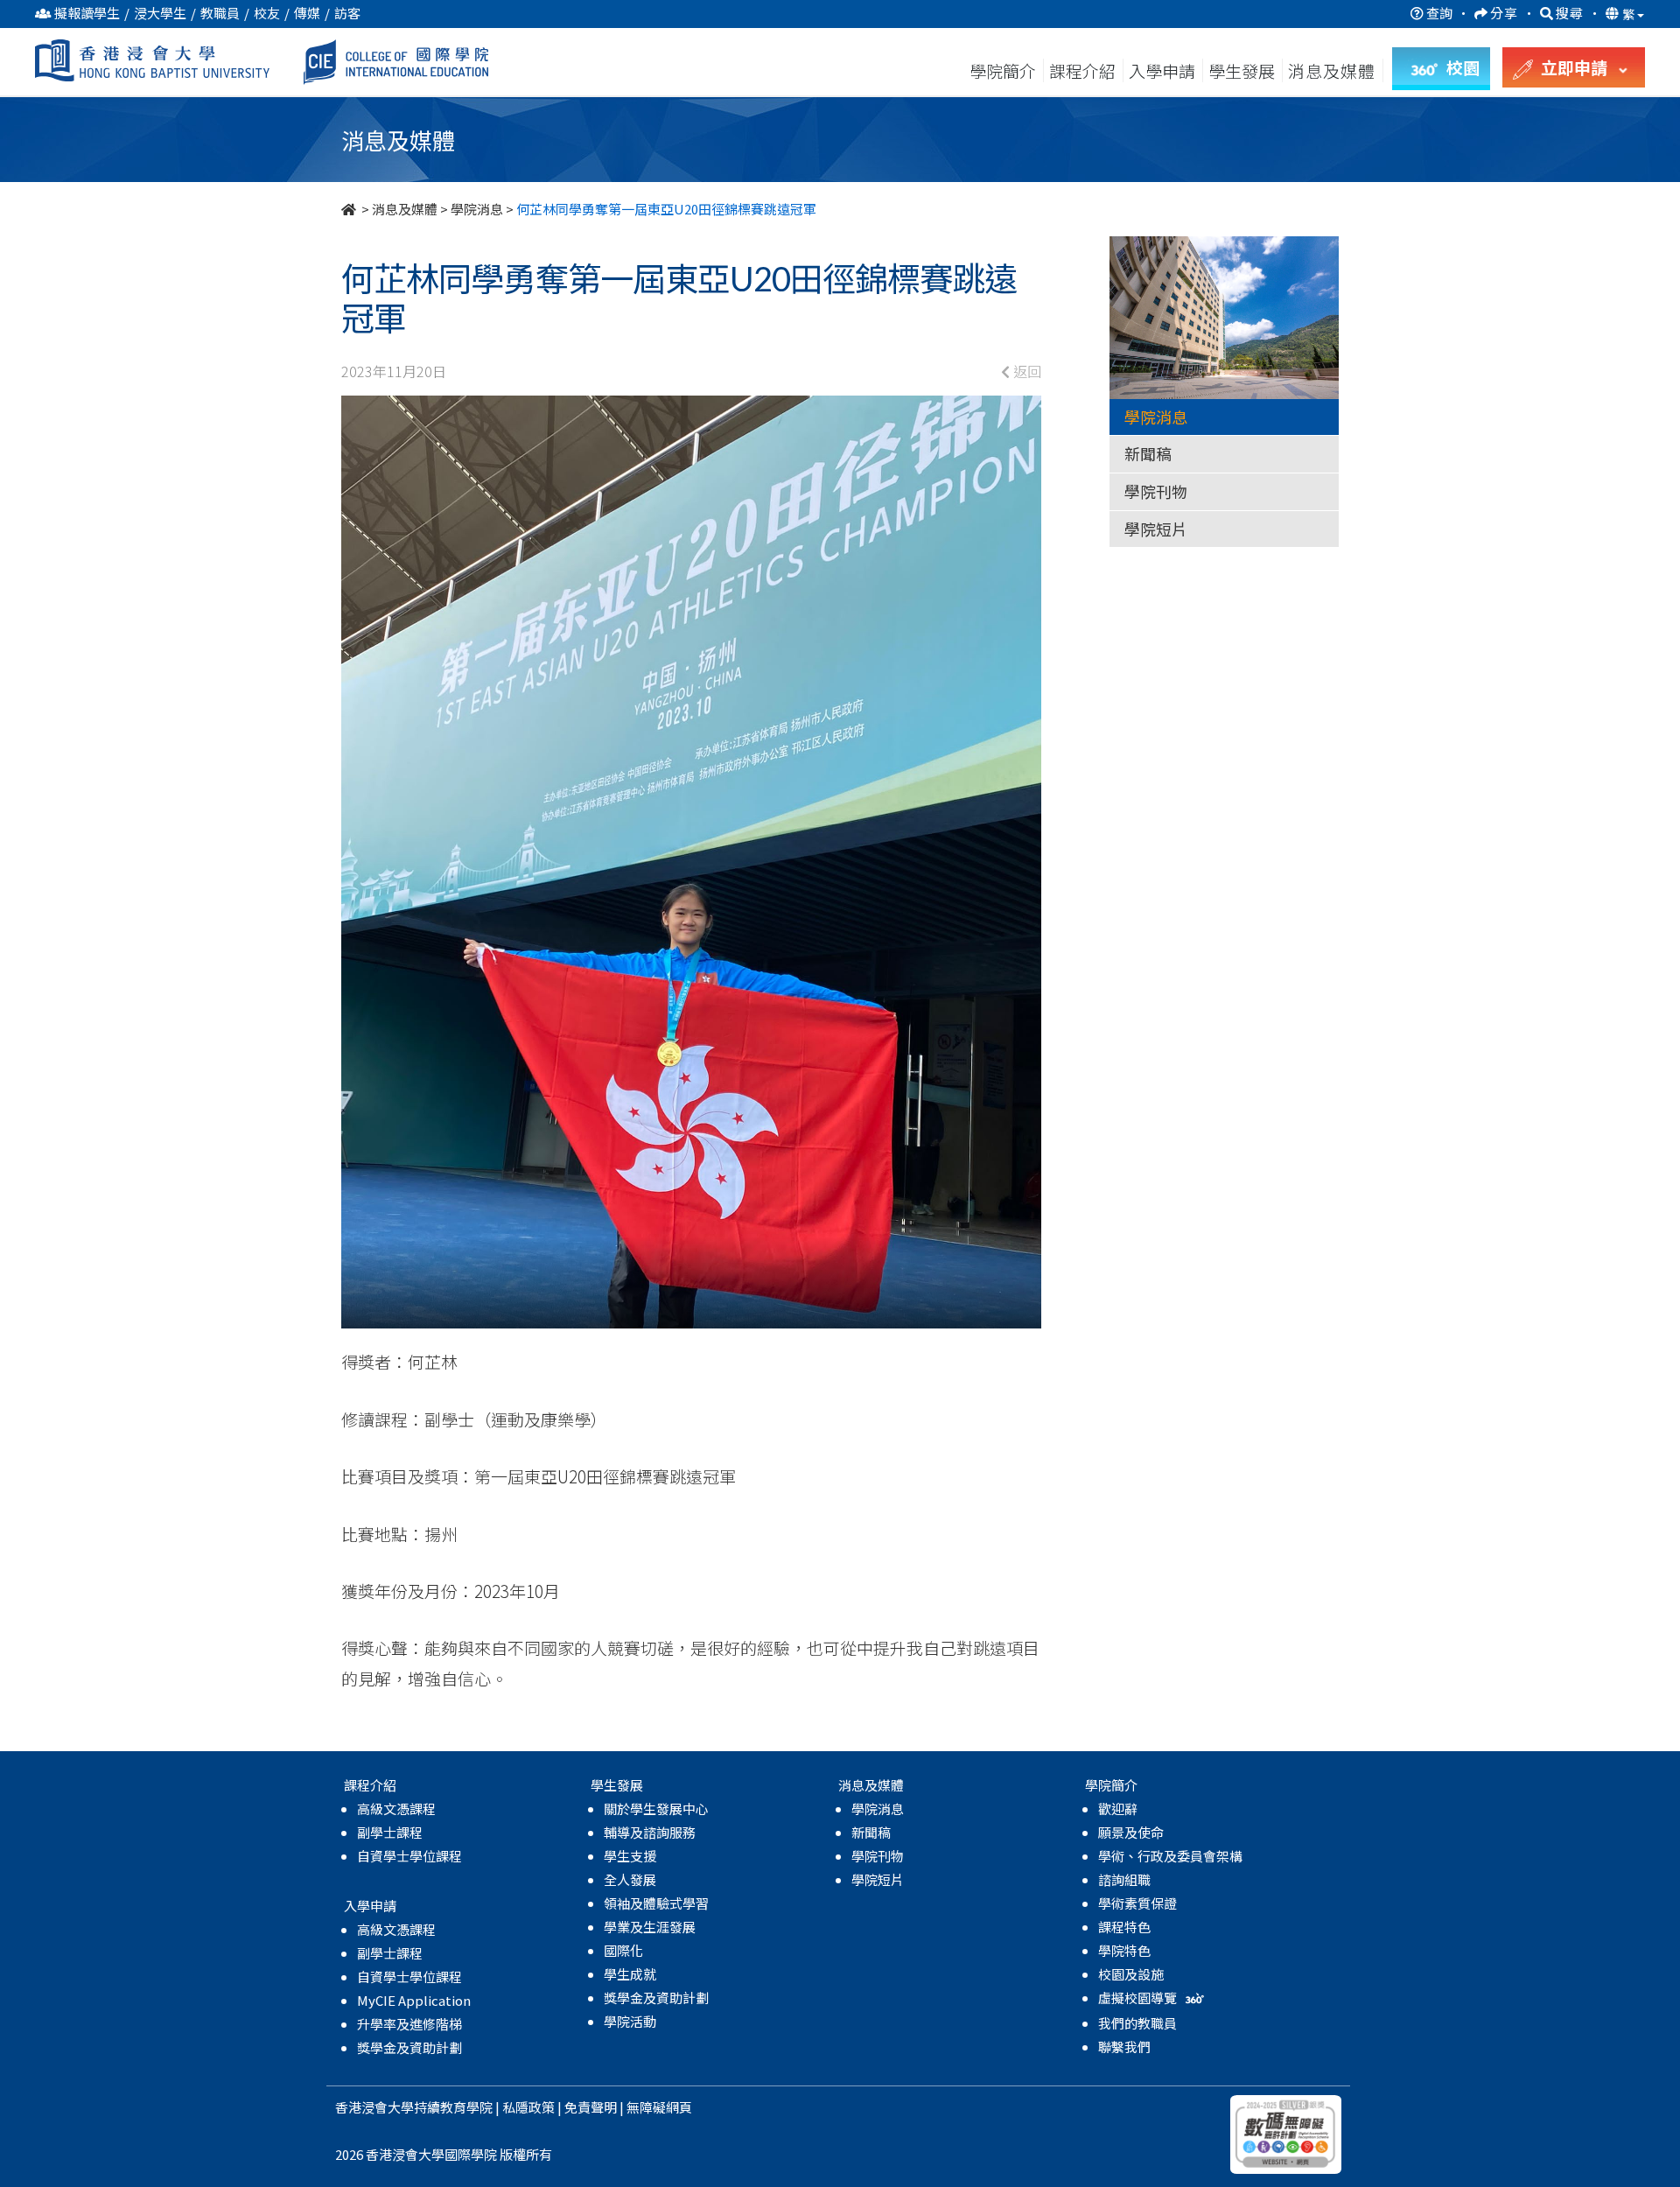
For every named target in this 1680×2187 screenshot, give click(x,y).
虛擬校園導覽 (1139, 1998)
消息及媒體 (405, 209)
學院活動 (630, 2021)
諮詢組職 (1124, 1879)
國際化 (623, 1950)
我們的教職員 (1137, 2023)
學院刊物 (1156, 491)
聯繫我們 (1124, 2047)
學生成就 (630, 1974)
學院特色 (1124, 1950)
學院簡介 (1003, 70)
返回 (1025, 371)
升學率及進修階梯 (409, 2024)
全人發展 (630, 1879)
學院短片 (1156, 529)
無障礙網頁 (659, 2107)
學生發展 (1242, 70)
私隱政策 (528, 2107)
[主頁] (350, 209)
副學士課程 (390, 1832)
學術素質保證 (1137, 1903)
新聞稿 (1148, 453)
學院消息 (477, 209)
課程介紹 (1084, 70)
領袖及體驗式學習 (656, 1903)
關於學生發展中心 (656, 1808)
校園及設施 (1131, 1974)
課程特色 (1124, 1927)
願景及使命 (1131, 1832)
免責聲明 (591, 2107)
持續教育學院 (453, 2107)
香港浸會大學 (374, 2107)
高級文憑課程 (396, 1808)
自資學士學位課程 (409, 1856)
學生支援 (630, 1856)
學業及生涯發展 (650, 1927)
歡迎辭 (1118, 1808)
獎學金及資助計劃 (409, 2047)
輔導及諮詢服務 (650, 1832)
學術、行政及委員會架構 (1170, 1856)
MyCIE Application (414, 2000)
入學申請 (1162, 70)
